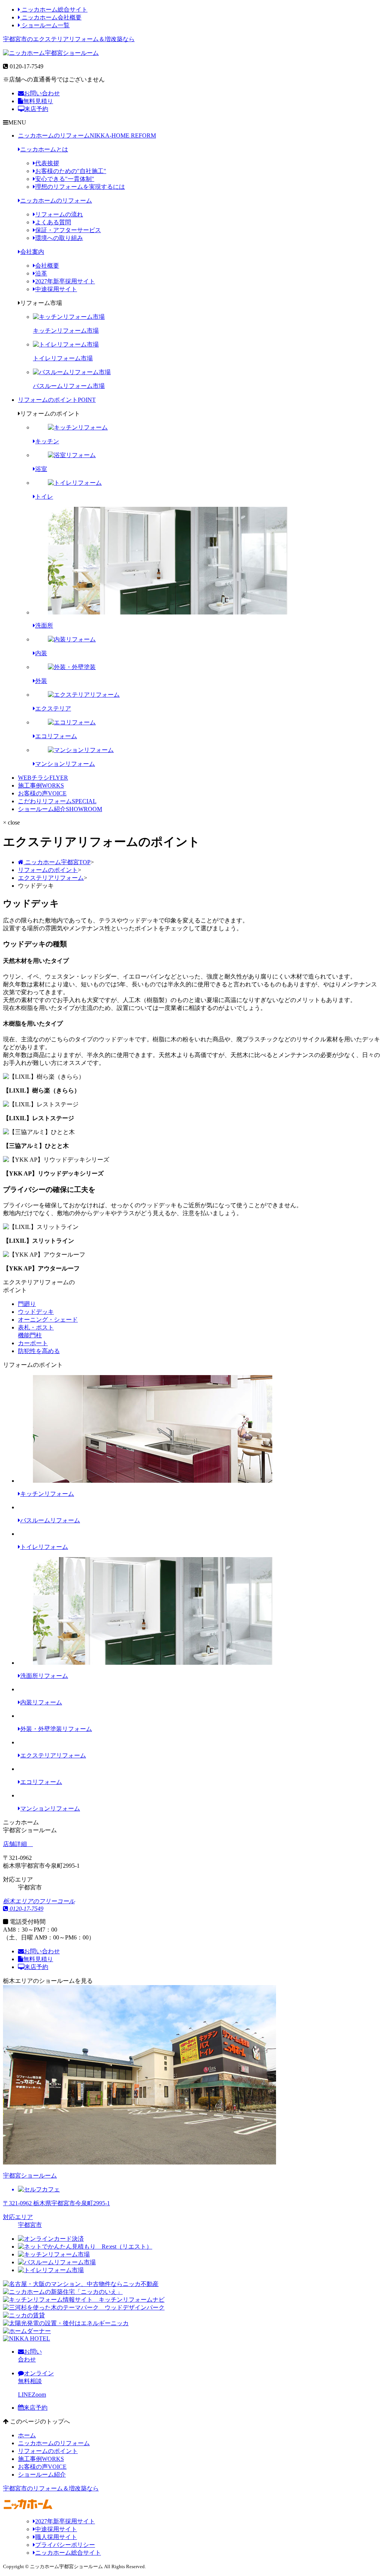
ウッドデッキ (36, 1312)
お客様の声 (42, 793)
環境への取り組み (59, 238)
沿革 (41, 273)
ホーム (27, 2435)
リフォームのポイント (57, 400)
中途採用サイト (56, 289)
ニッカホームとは (44, 149)
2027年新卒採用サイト (65, 281)
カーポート (33, 1343)
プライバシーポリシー (65, 2545)
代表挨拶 (47, 163)
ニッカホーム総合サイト (54, 10)
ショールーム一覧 (45, 25)
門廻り (27, 1304)
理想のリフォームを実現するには (80, 187)
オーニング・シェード (48, 1320)
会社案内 (32, 252)
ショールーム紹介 (60, 809)
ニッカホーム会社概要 (51, 17)
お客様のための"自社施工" (71, 171)
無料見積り (38, 101)
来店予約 (36, 109)
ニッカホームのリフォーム (87, 135)
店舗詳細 (16, 1844)
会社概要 (47, 266)
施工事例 (41, 785)
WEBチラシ (43, 778)
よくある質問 (53, 222)
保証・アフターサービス (68, 230)
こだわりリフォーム (57, 801)
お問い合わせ (42, 93)
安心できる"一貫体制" (65, 179)
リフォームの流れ (59, 214)
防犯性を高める (39, 1351)
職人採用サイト (56, 2537)
